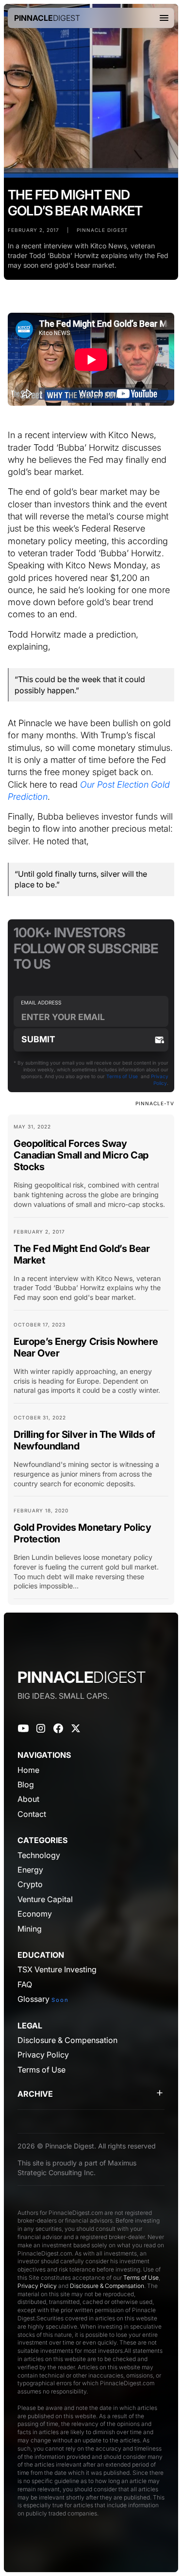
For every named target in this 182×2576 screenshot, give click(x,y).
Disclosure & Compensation (107, 2286)
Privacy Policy (37, 2286)
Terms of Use (122, 1076)
